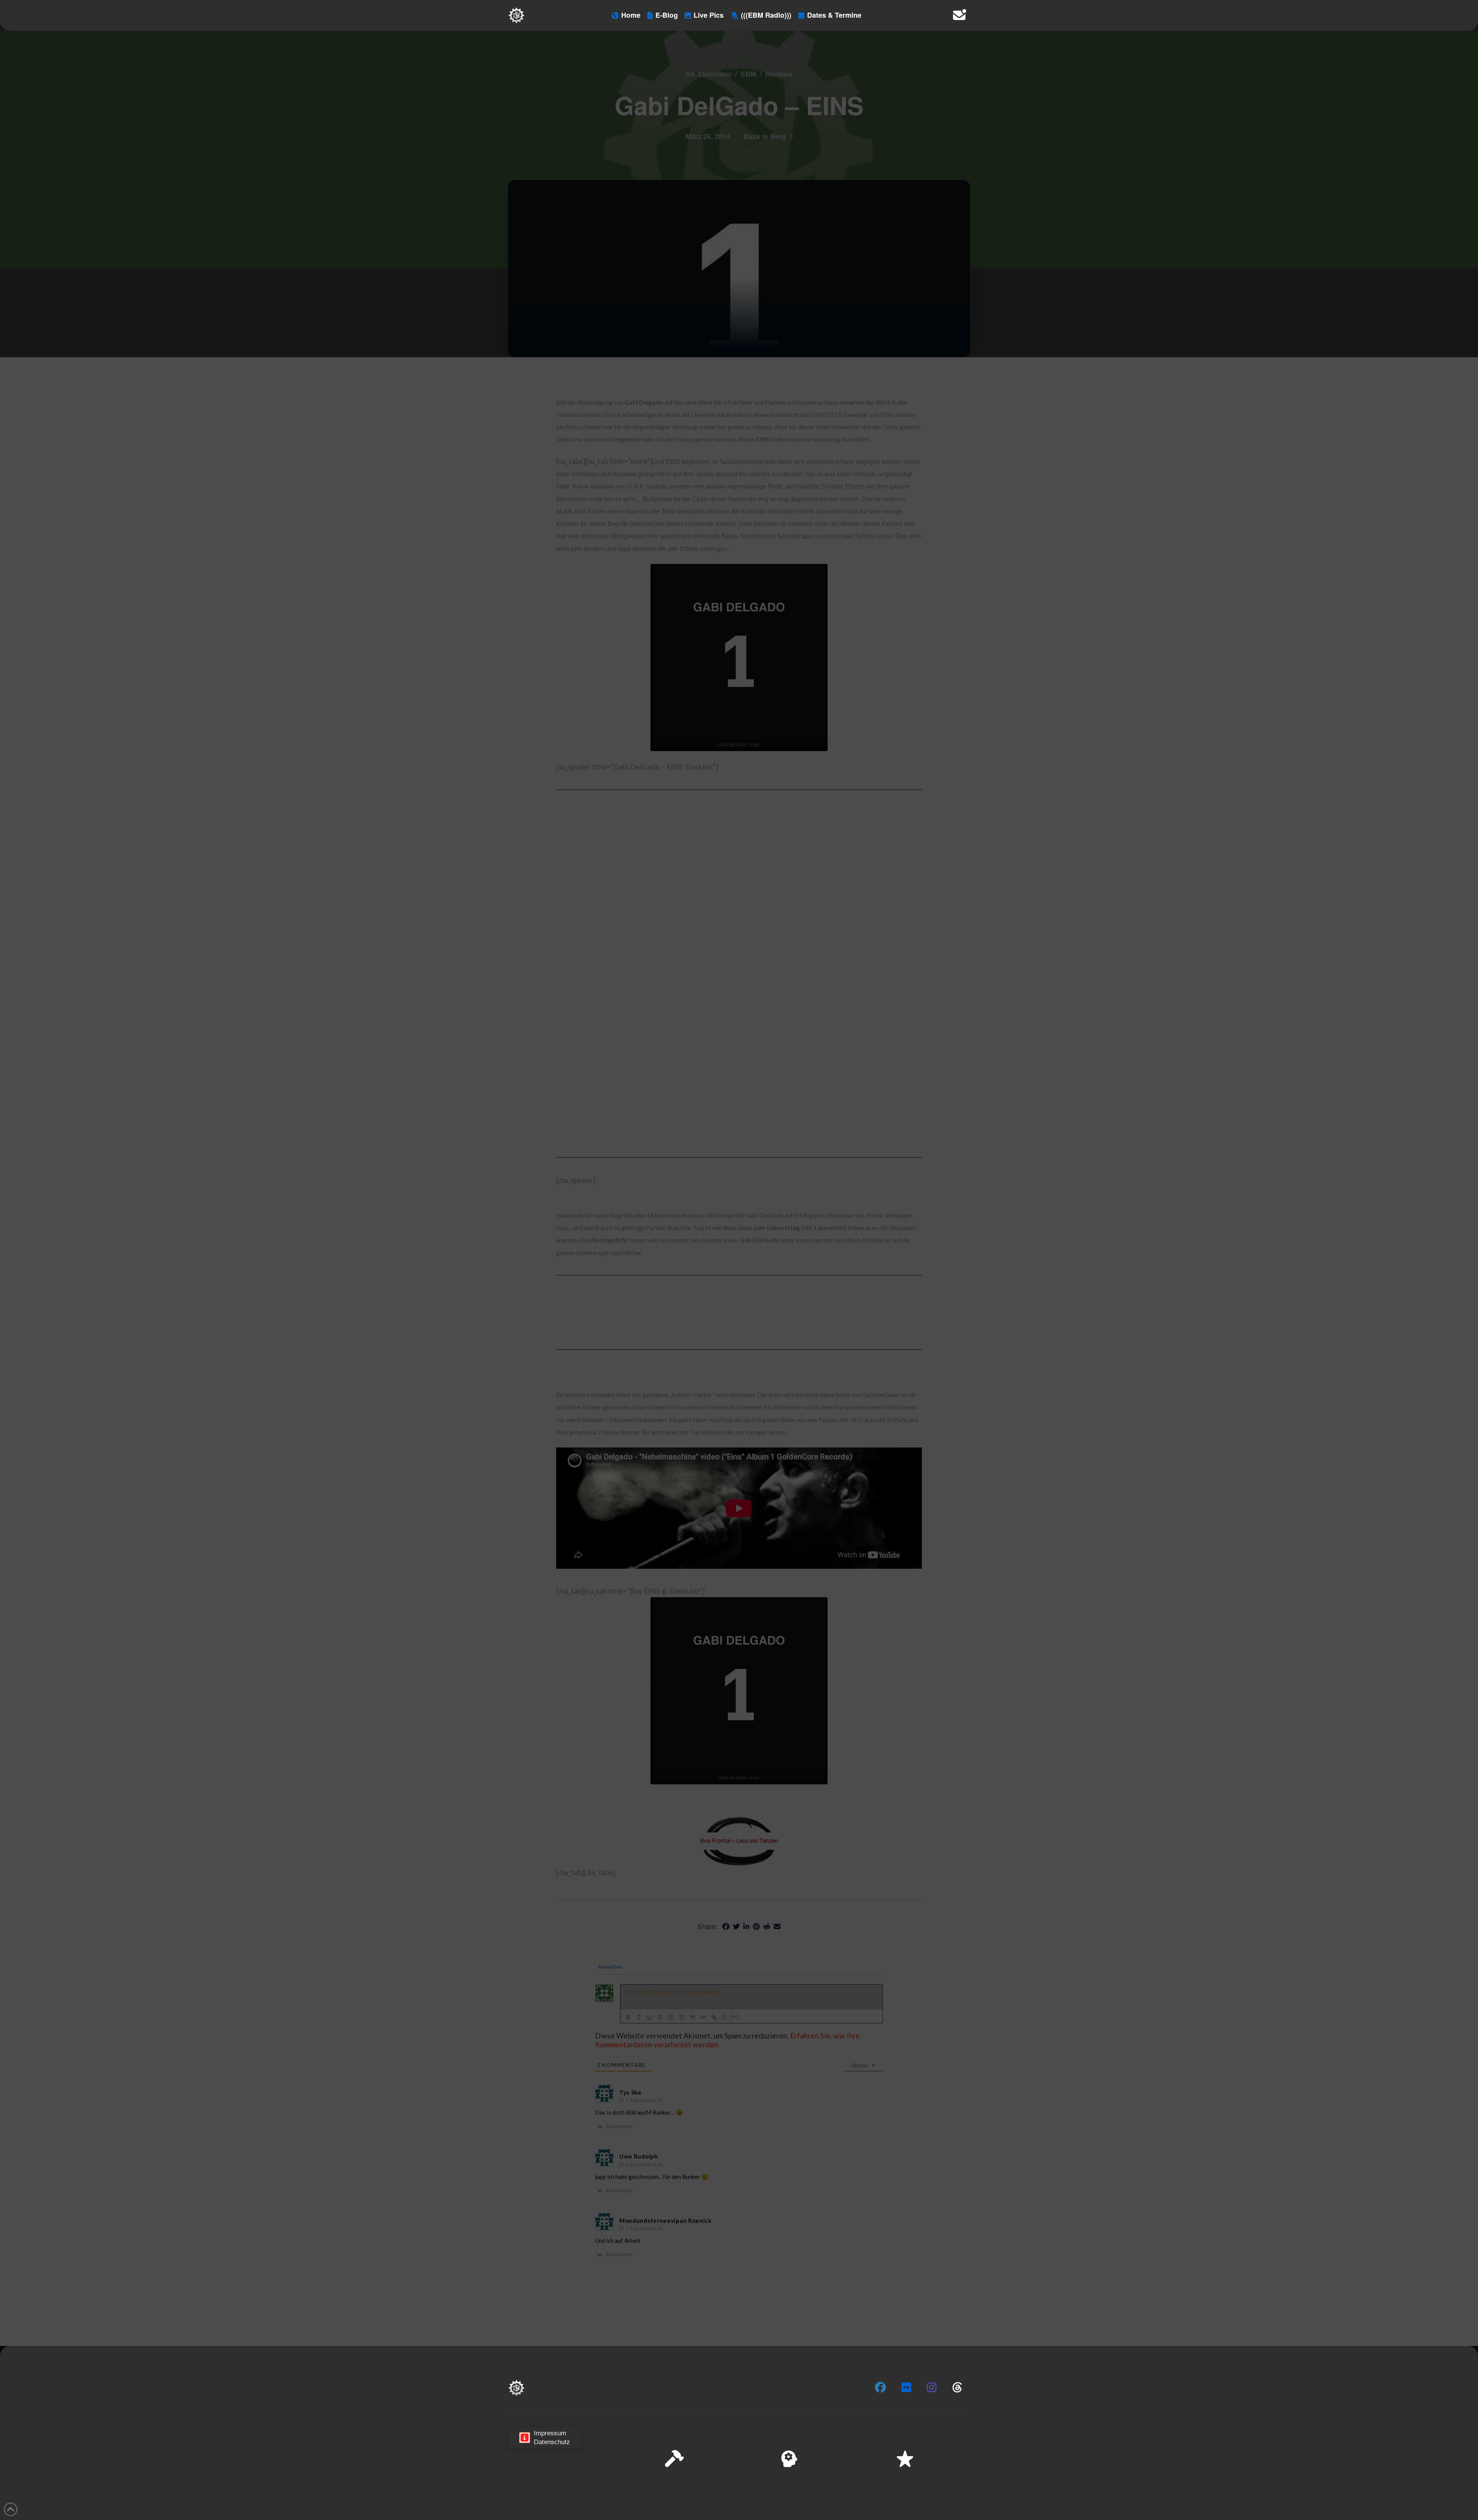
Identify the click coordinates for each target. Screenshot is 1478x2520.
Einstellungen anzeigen (1432, 2489)
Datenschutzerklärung (1365, 2508)
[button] (1462, 2437)
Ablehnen (1375, 2489)
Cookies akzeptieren (1321, 2489)
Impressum (1409, 2508)
